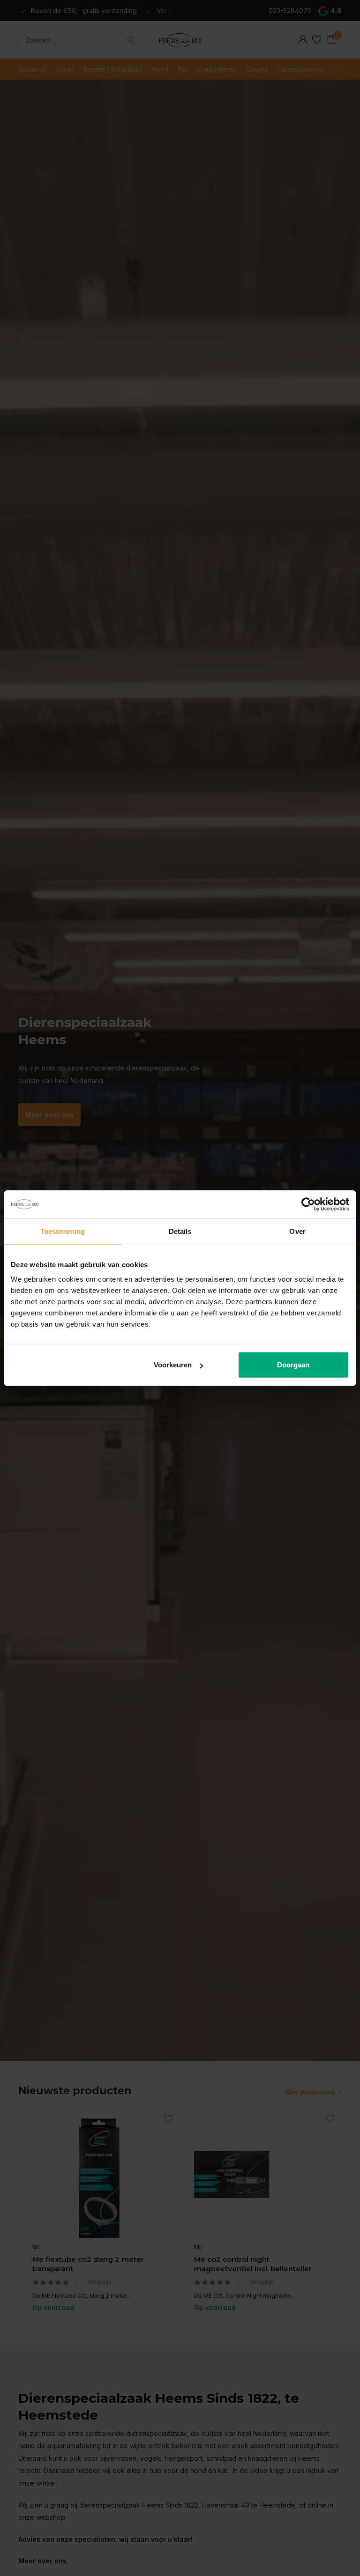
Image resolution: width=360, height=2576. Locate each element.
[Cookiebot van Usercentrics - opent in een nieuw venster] (308, 1204)
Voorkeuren (173, 1365)
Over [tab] (297, 1231)
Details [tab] (180, 1231)
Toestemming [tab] (63, 1231)
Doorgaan (293, 1365)
